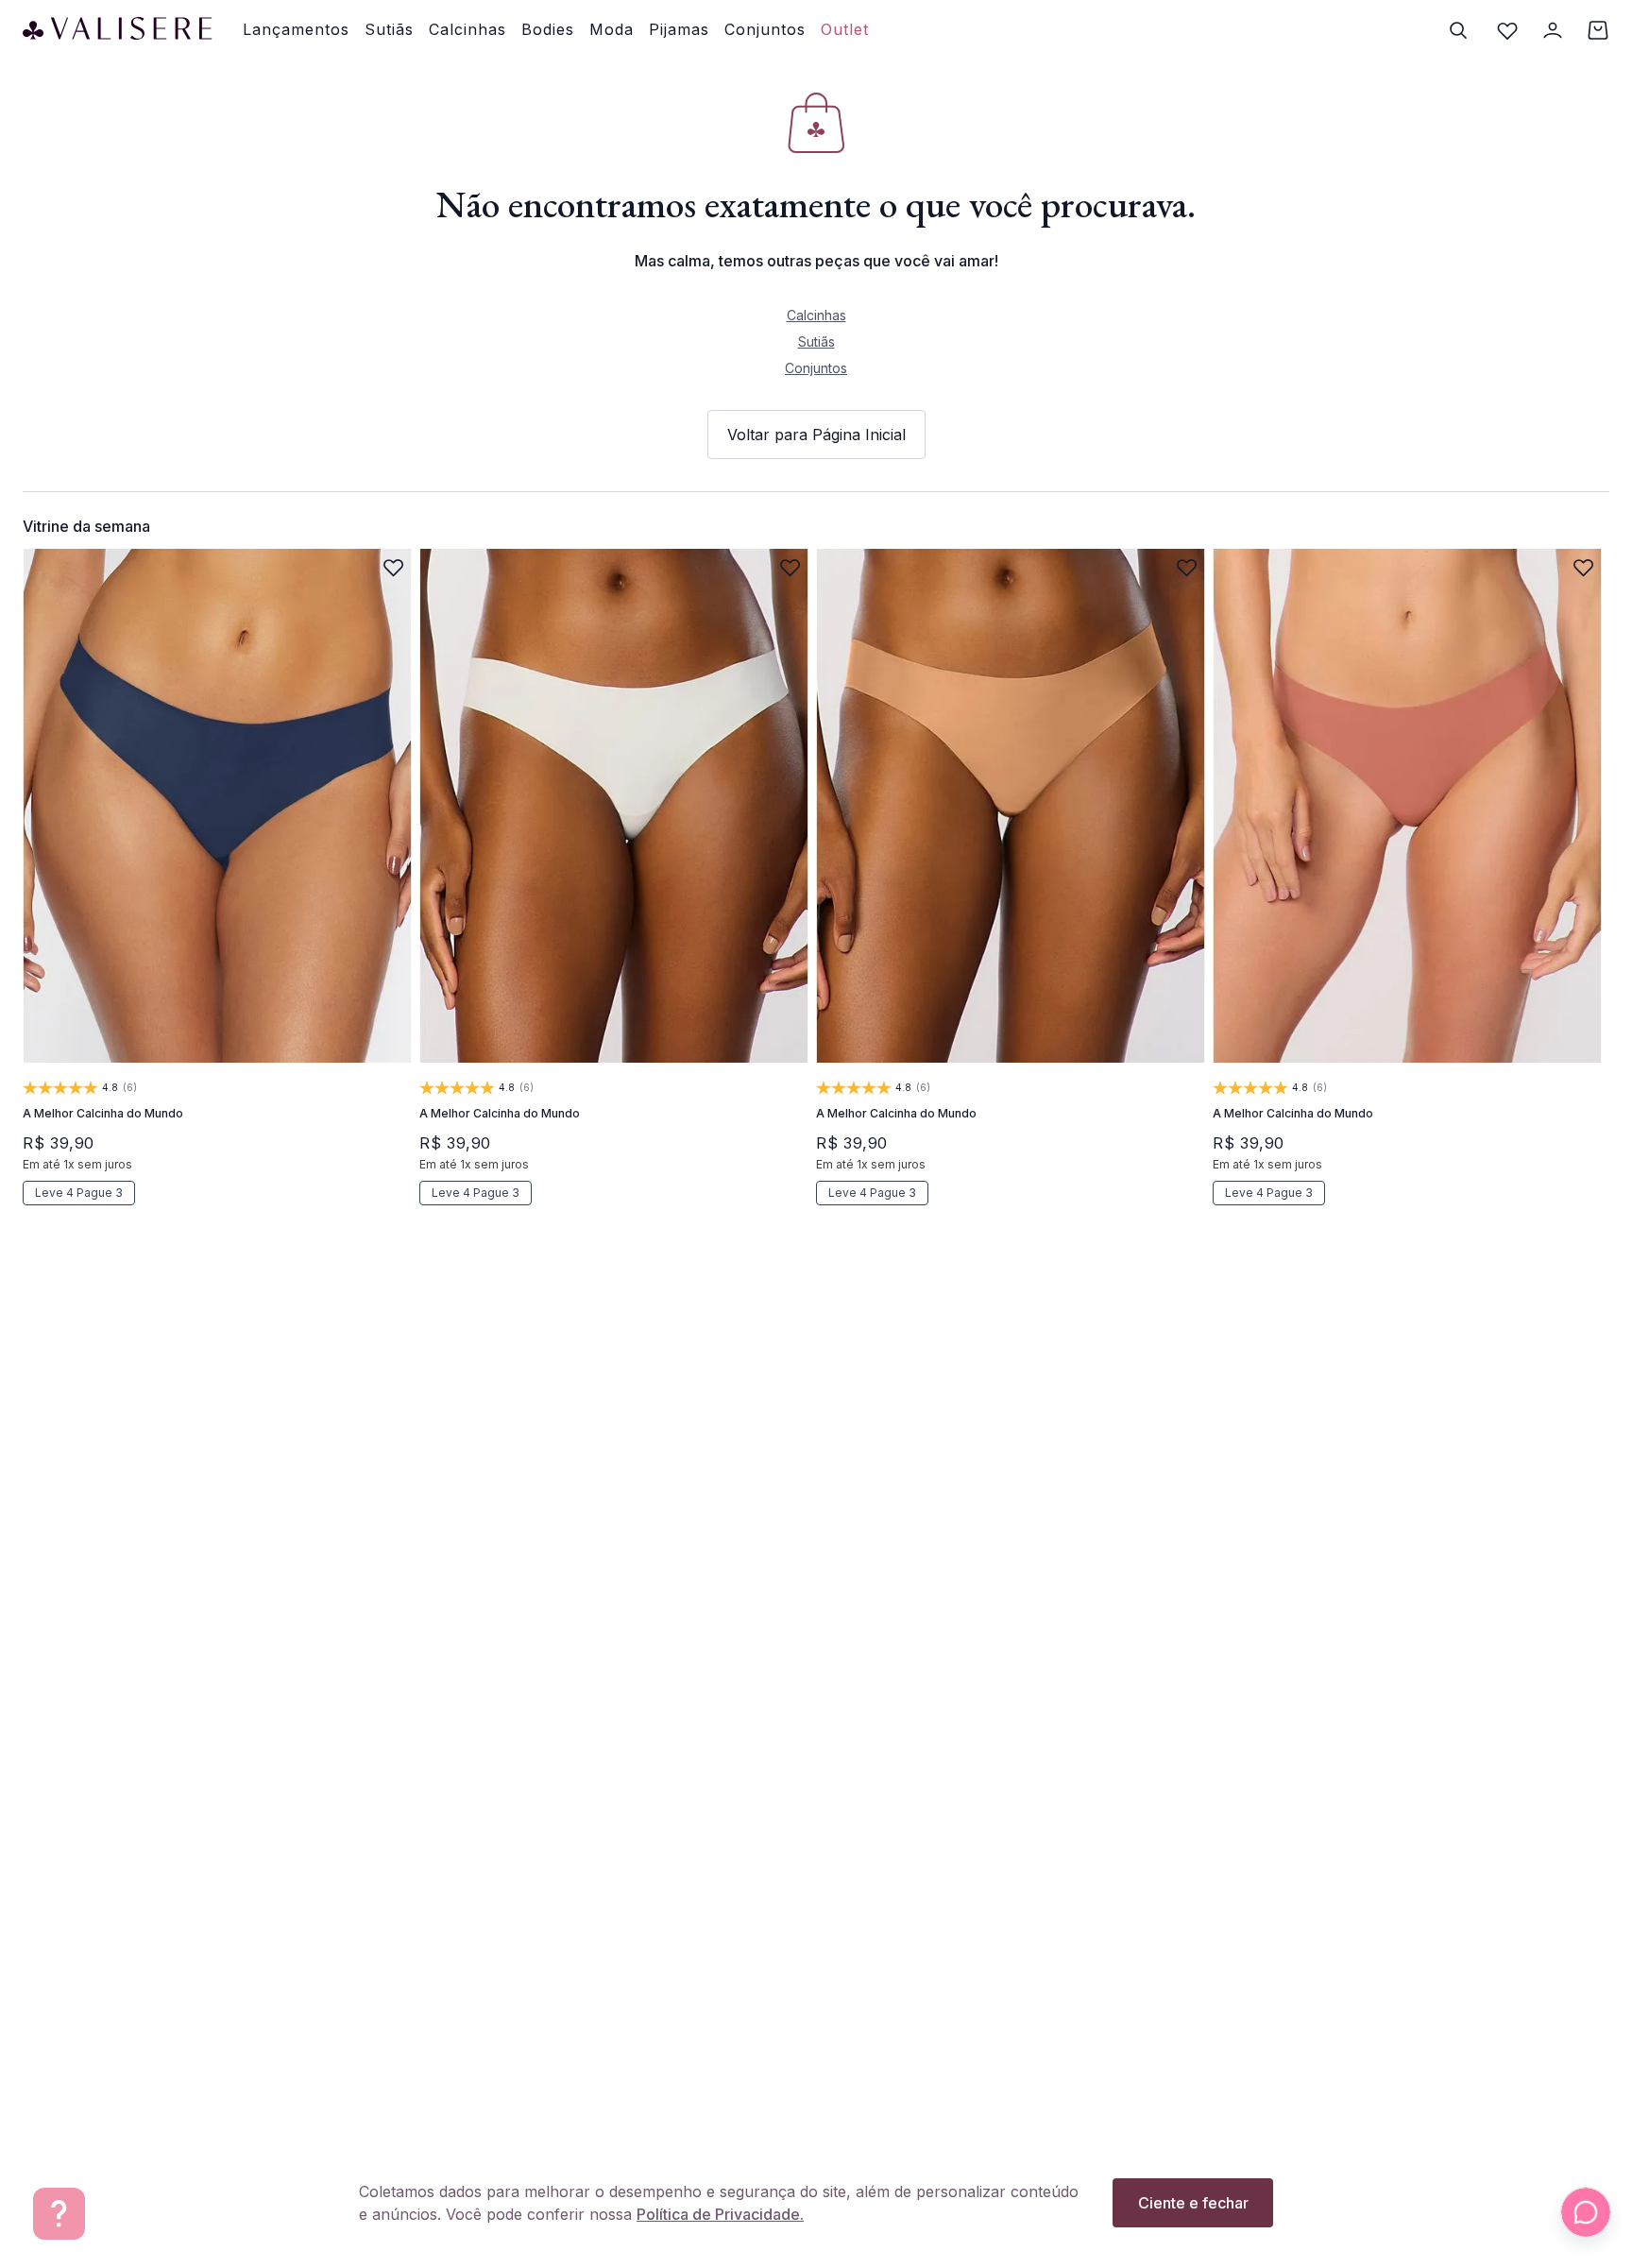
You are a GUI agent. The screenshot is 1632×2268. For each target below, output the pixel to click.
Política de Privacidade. (720, 2214)
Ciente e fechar (1193, 2203)
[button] (96, 986)
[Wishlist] (1507, 30)
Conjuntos (816, 368)
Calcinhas (816, 315)
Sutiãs (816, 341)
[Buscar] (1458, 30)
